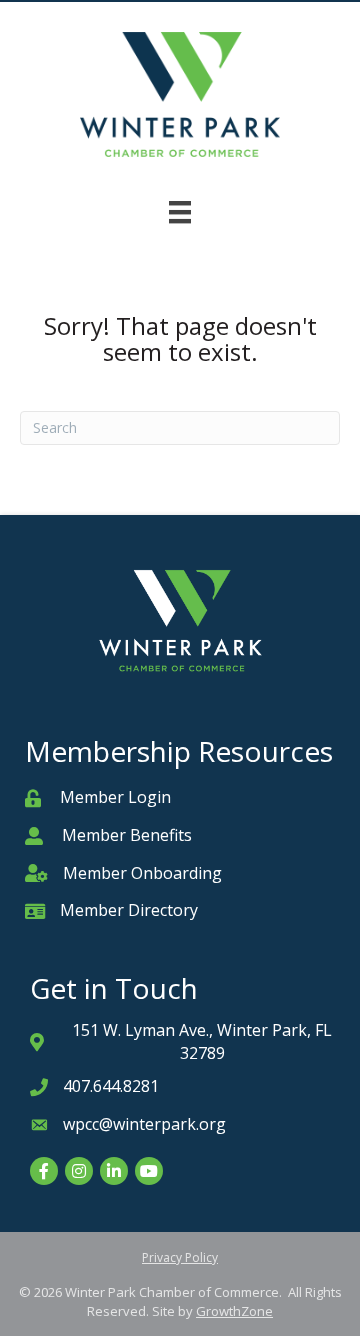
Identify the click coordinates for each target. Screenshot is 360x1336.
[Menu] (180, 212)
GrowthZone (234, 1311)
